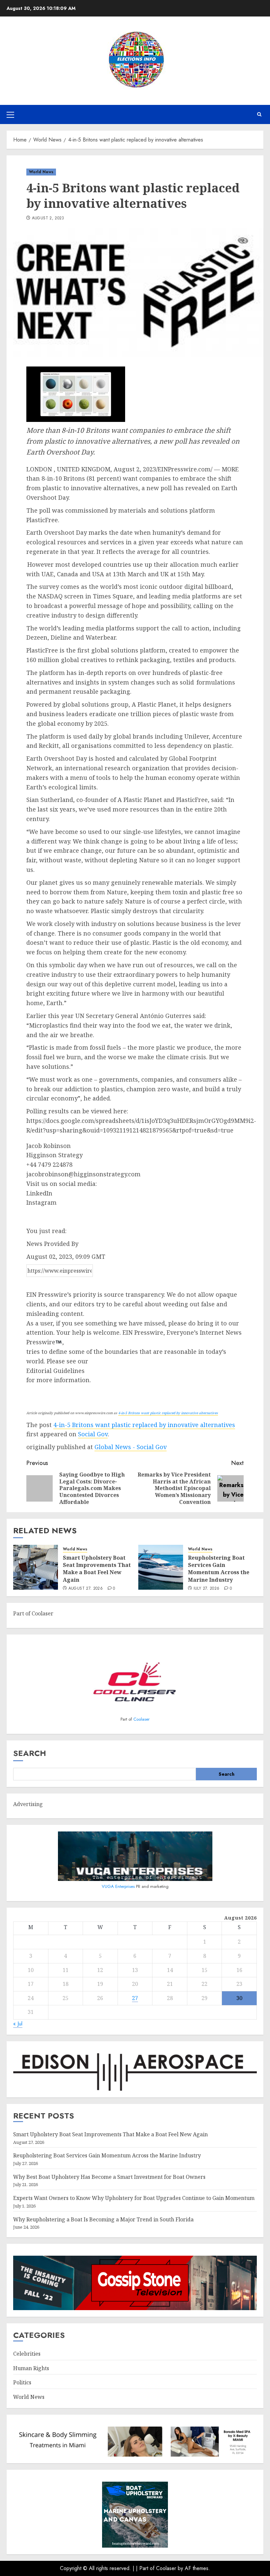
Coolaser (141, 1719)
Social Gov (93, 1434)
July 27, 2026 (207, 1589)
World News (41, 172)
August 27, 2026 (86, 1589)
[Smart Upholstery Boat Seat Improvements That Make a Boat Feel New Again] (36, 1567)
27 (135, 1998)
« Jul (18, 2024)
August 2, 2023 (48, 218)
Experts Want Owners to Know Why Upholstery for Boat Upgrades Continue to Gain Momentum (134, 2198)
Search (30, 1753)
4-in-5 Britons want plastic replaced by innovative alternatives (168, 1413)
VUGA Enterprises (119, 1886)
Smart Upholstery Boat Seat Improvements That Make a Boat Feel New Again (97, 1569)
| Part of (146, 2568)
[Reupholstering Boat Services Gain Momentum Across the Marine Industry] (161, 1567)
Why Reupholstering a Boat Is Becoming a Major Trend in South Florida (103, 2219)
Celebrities (27, 2354)
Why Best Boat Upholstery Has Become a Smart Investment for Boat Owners (109, 2177)
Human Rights (31, 2368)
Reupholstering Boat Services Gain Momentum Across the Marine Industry (219, 1569)
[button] (10, 114)
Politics (22, 2382)
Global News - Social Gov (131, 1447)
